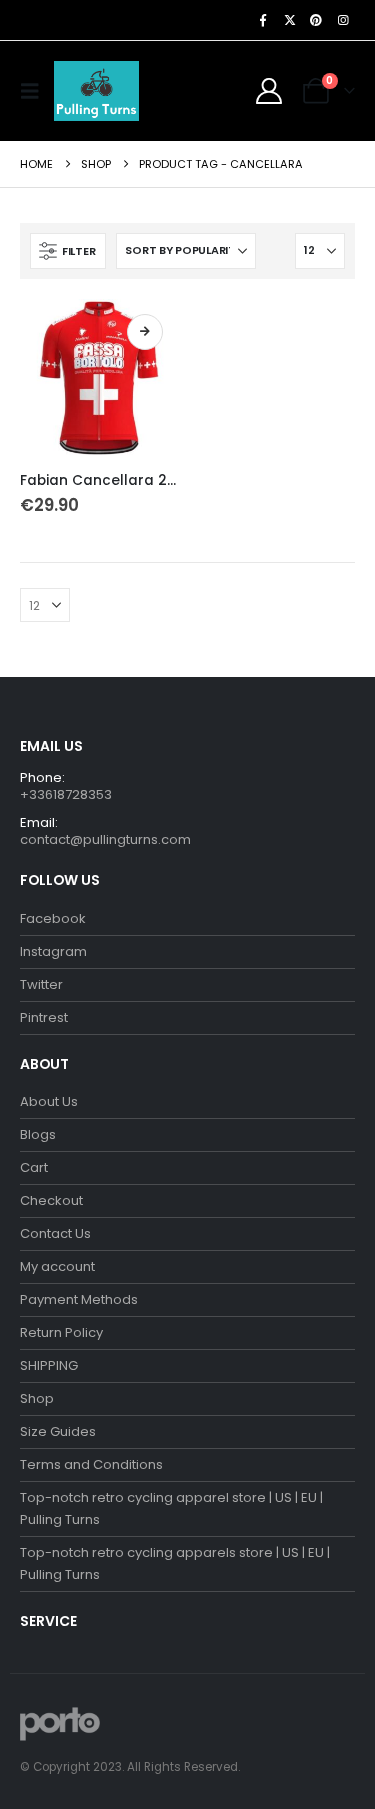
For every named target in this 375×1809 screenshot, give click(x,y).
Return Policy (61, 1332)
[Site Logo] (96, 91)
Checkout (51, 1200)
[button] (35, 91)
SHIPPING (49, 1365)
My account (57, 1266)
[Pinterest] (316, 20)
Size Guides (58, 1431)
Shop (37, 1398)
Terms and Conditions (91, 1464)
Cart (34, 1167)
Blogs (38, 1134)
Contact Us (55, 1233)
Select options (145, 332)
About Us (49, 1101)
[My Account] (269, 91)
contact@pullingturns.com (105, 839)
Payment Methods (79, 1299)
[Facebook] (263, 20)
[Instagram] (343, 20)
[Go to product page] (99, 378)
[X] (290, 20)
